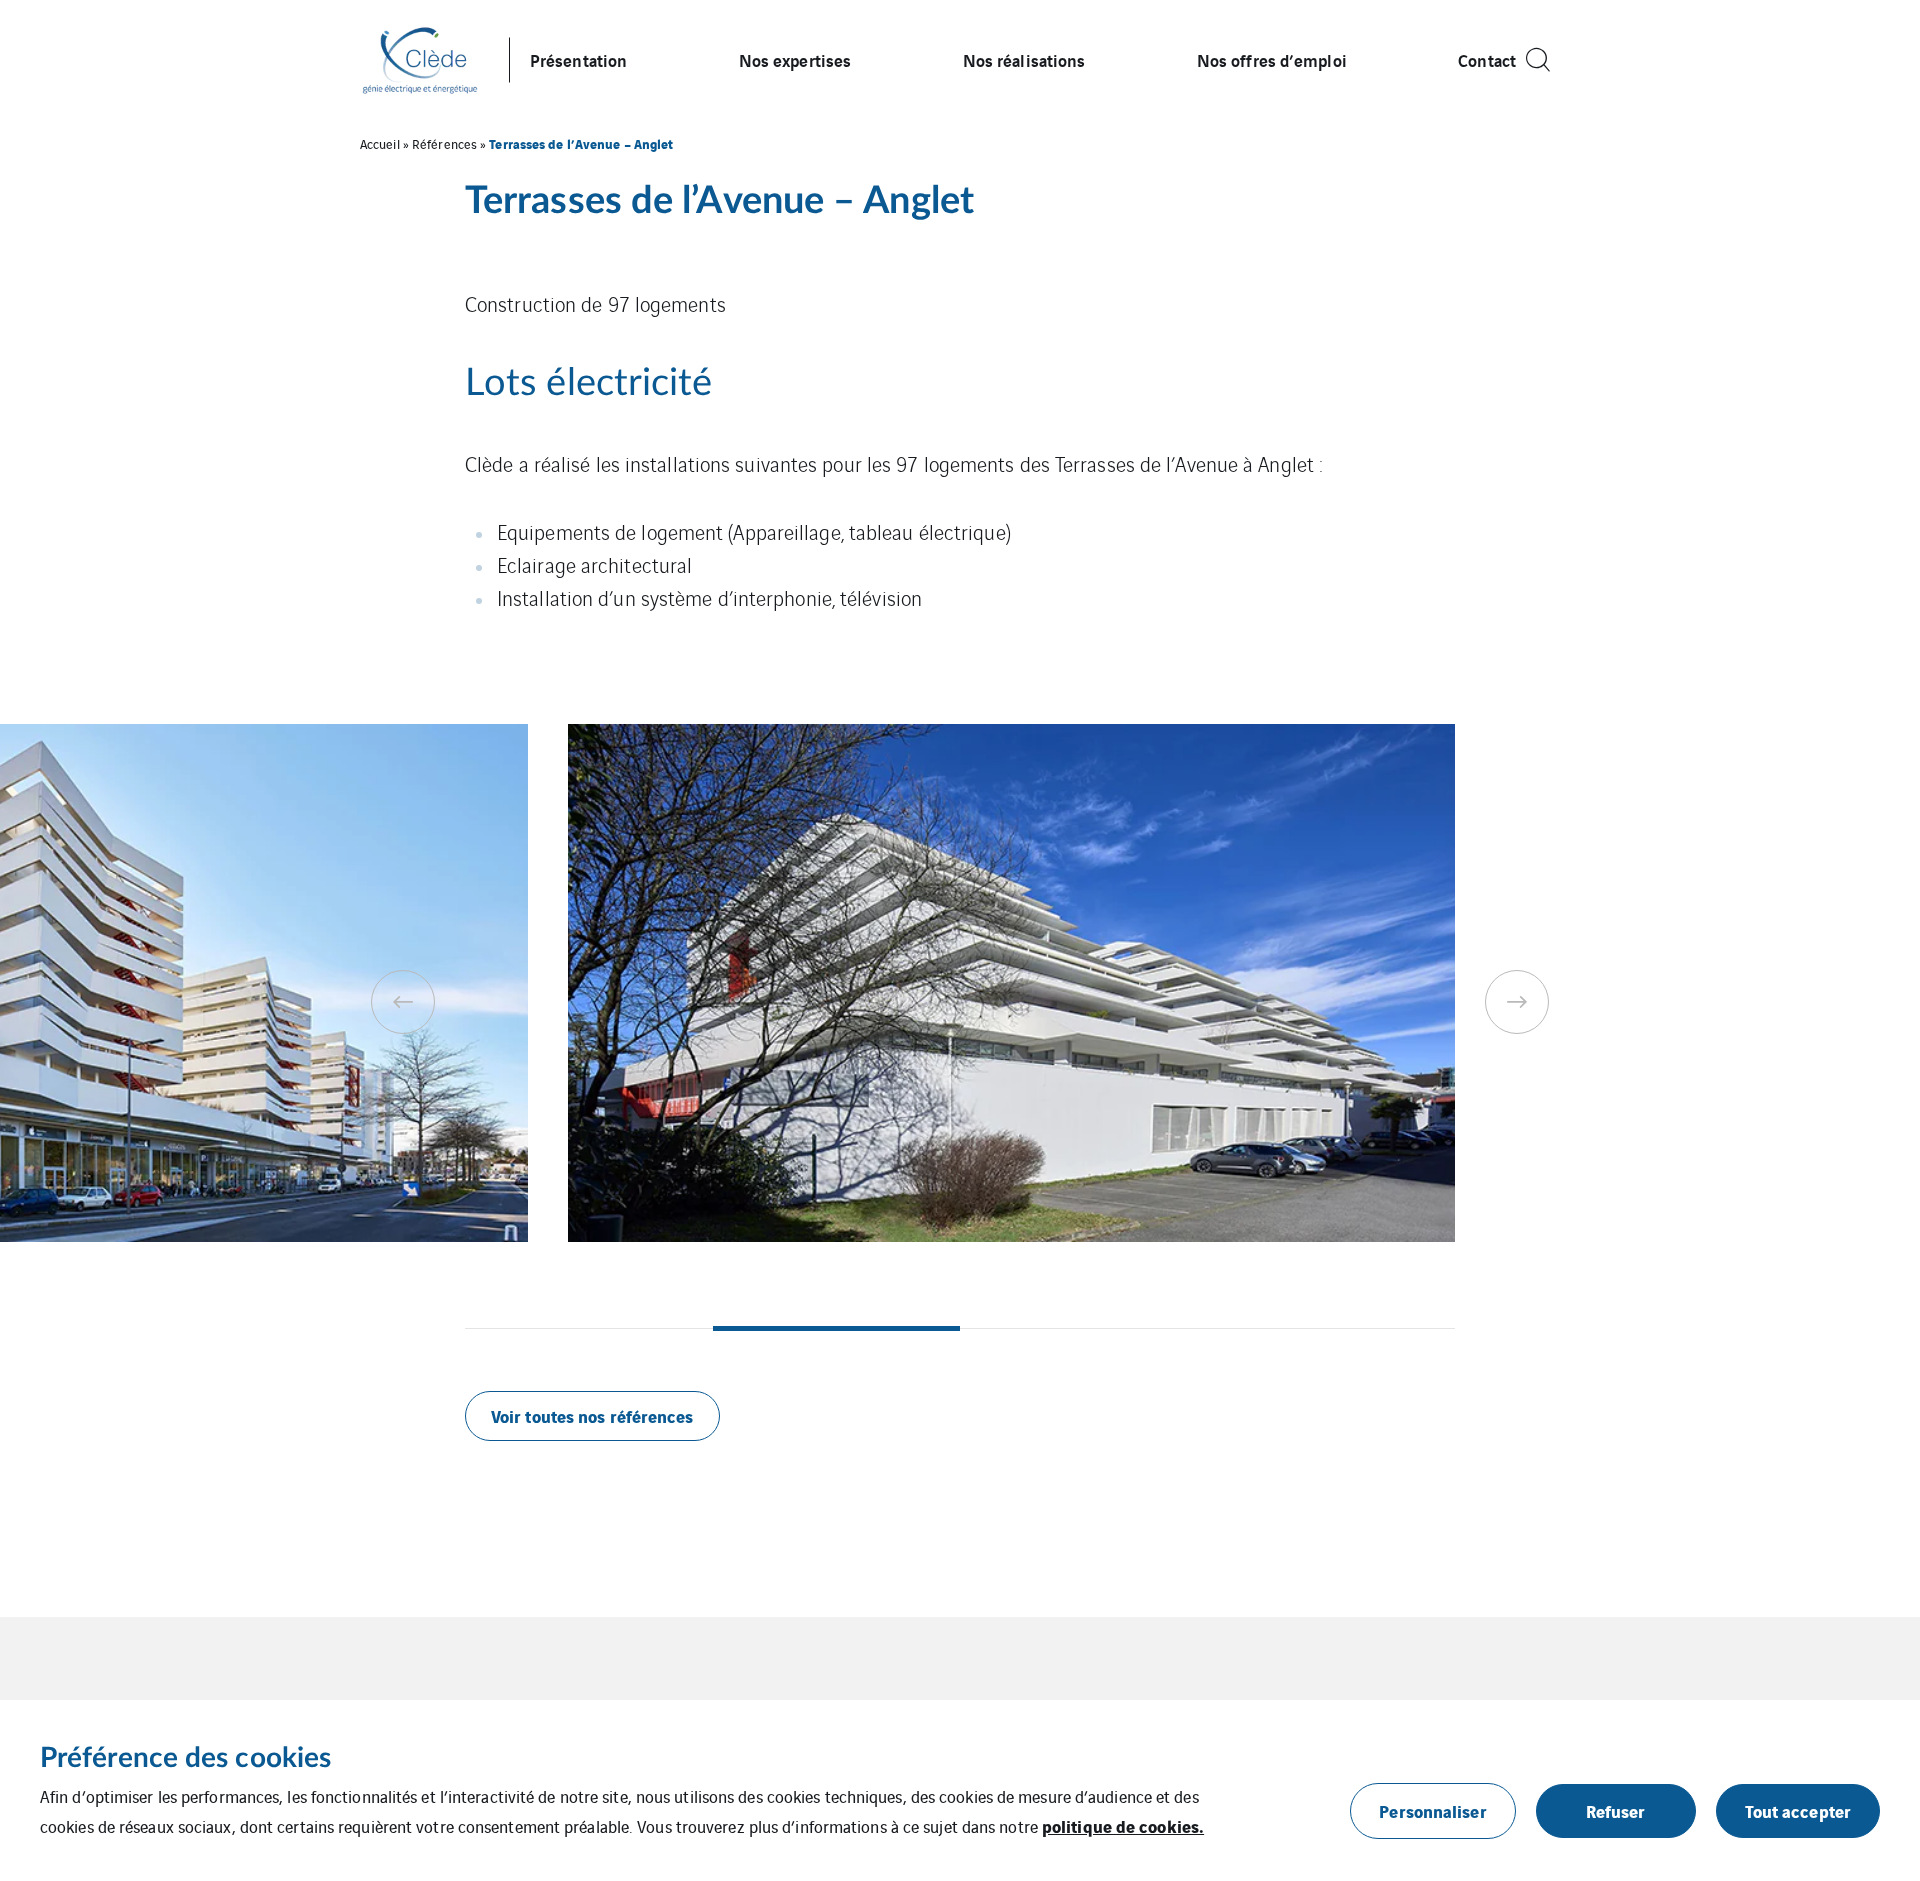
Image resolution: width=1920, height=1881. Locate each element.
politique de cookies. (1123, 1825)
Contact (1487, 59)
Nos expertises (795, 59)
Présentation (578, 59)
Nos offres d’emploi (1272, 59)
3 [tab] (1084, 1328)
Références (444, 143)
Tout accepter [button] (1798, 1810)
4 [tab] (1332, 1328)
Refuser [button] (1616, 1810)
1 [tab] (589, 1328)
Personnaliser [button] (1432, 1810)
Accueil (380, 143)
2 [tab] (837, 1328)
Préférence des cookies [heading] (185, 1758)
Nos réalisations (1024, 59)
